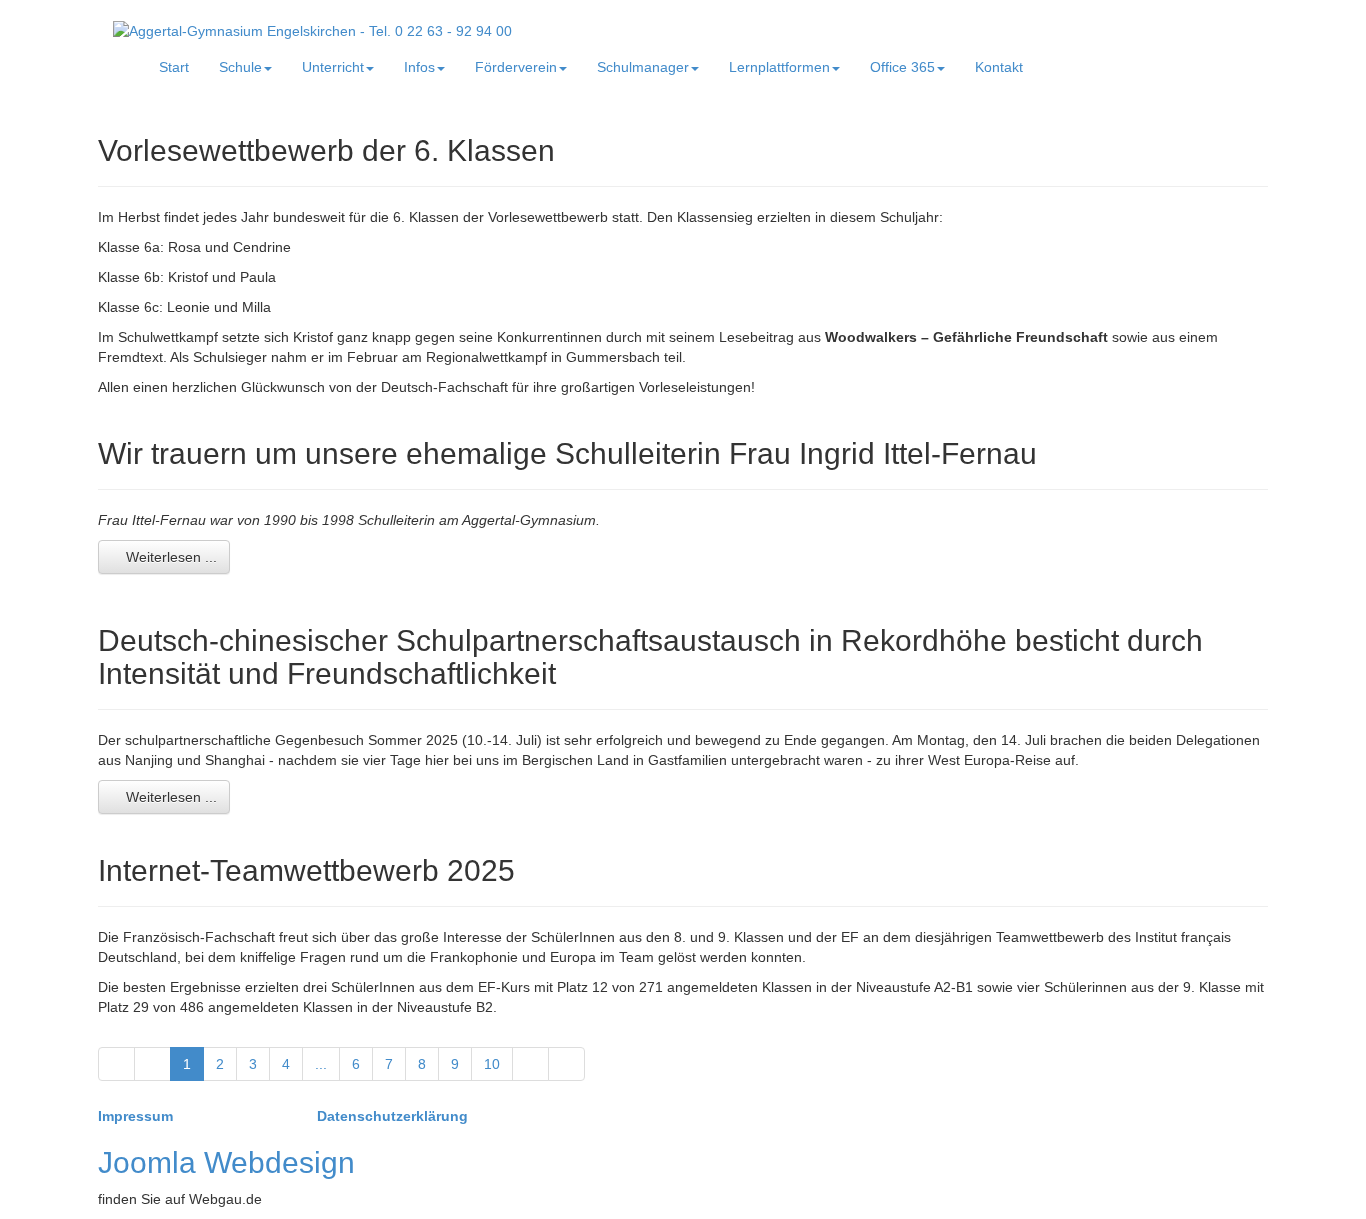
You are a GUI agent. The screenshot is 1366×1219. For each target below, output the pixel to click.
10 (492, 1064)
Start (174, 67)
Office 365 (902, 67)
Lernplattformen (779, 67)
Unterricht (333, 67)
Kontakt (999, 67)
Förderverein (516, 67)
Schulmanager (643, 67)
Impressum (137, 1116)
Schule (240, 67)
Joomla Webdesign (226, 1162)
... (321, 1064)
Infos (419, 67)
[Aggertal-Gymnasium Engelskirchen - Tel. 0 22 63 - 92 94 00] (312, 30)
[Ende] (566, 1064)
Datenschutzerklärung (392, 1116)
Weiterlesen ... (169, 557)
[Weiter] (530, 1064)
